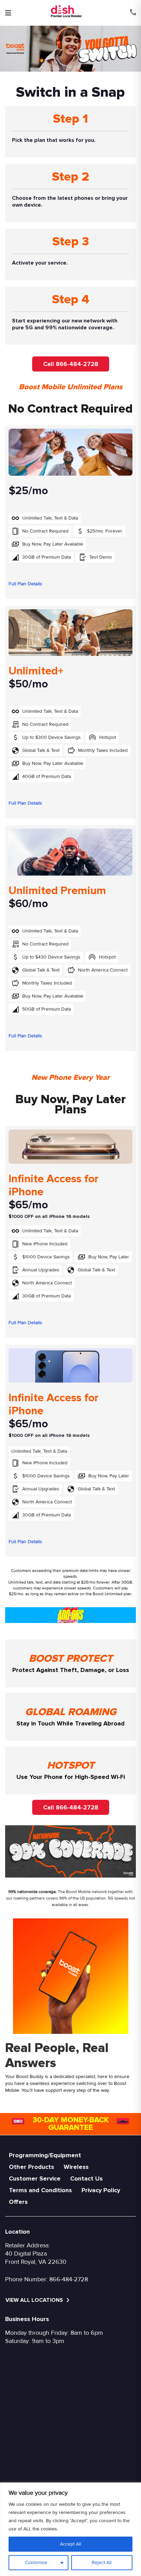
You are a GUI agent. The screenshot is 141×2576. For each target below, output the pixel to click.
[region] (70, 2529)
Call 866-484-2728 (71, 364)
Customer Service (35, 2178)
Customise (36, 2562)
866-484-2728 (69, 2279)
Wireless (76, 2167)
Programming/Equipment (45, 2155)
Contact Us (86, 2178)
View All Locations (35, 2300)
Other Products (31, 2167)
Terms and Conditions (40, 2190)
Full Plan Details (25, 584)
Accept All (70, 2544)
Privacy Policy (101, 2190)
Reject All (102, 2562)
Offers (18, 2202)
